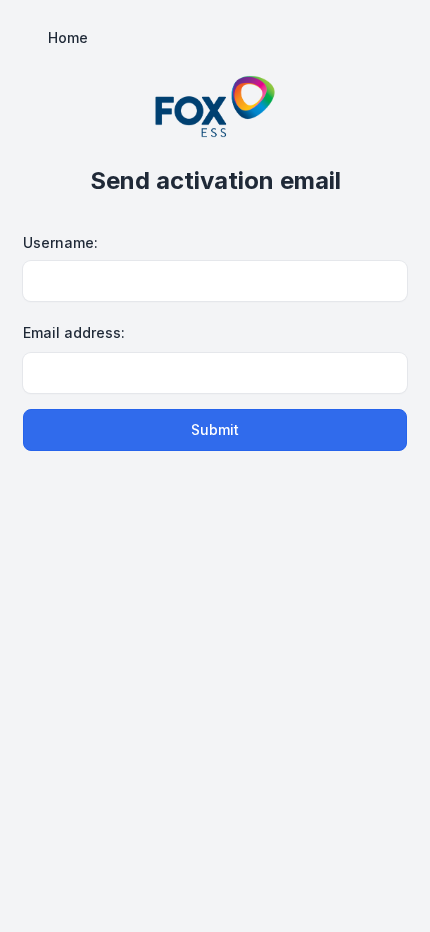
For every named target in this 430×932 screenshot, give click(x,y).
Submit (215, 429)
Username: (60, 242)
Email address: (74, 332)
